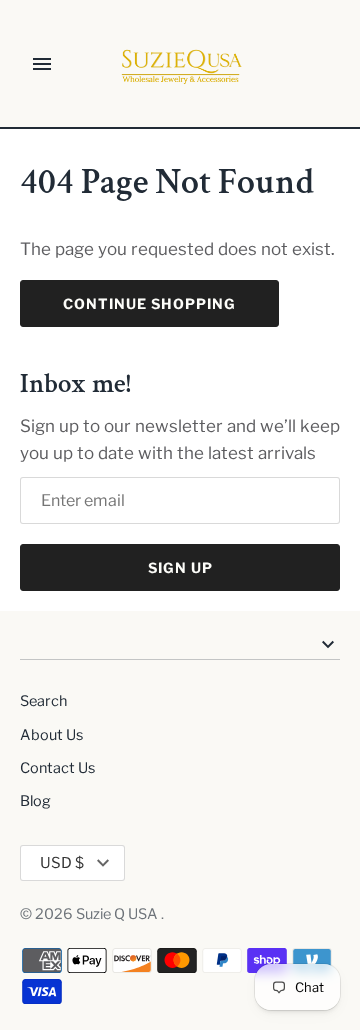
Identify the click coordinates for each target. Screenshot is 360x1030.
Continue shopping (149, 303)
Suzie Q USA (118, 914)
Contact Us (57, 768)
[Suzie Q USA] (180, 64)
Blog (35, 801)
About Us (51, 735)
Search (43, 701)
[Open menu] (42, 64)
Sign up (180, 567)
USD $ (62, 863)
